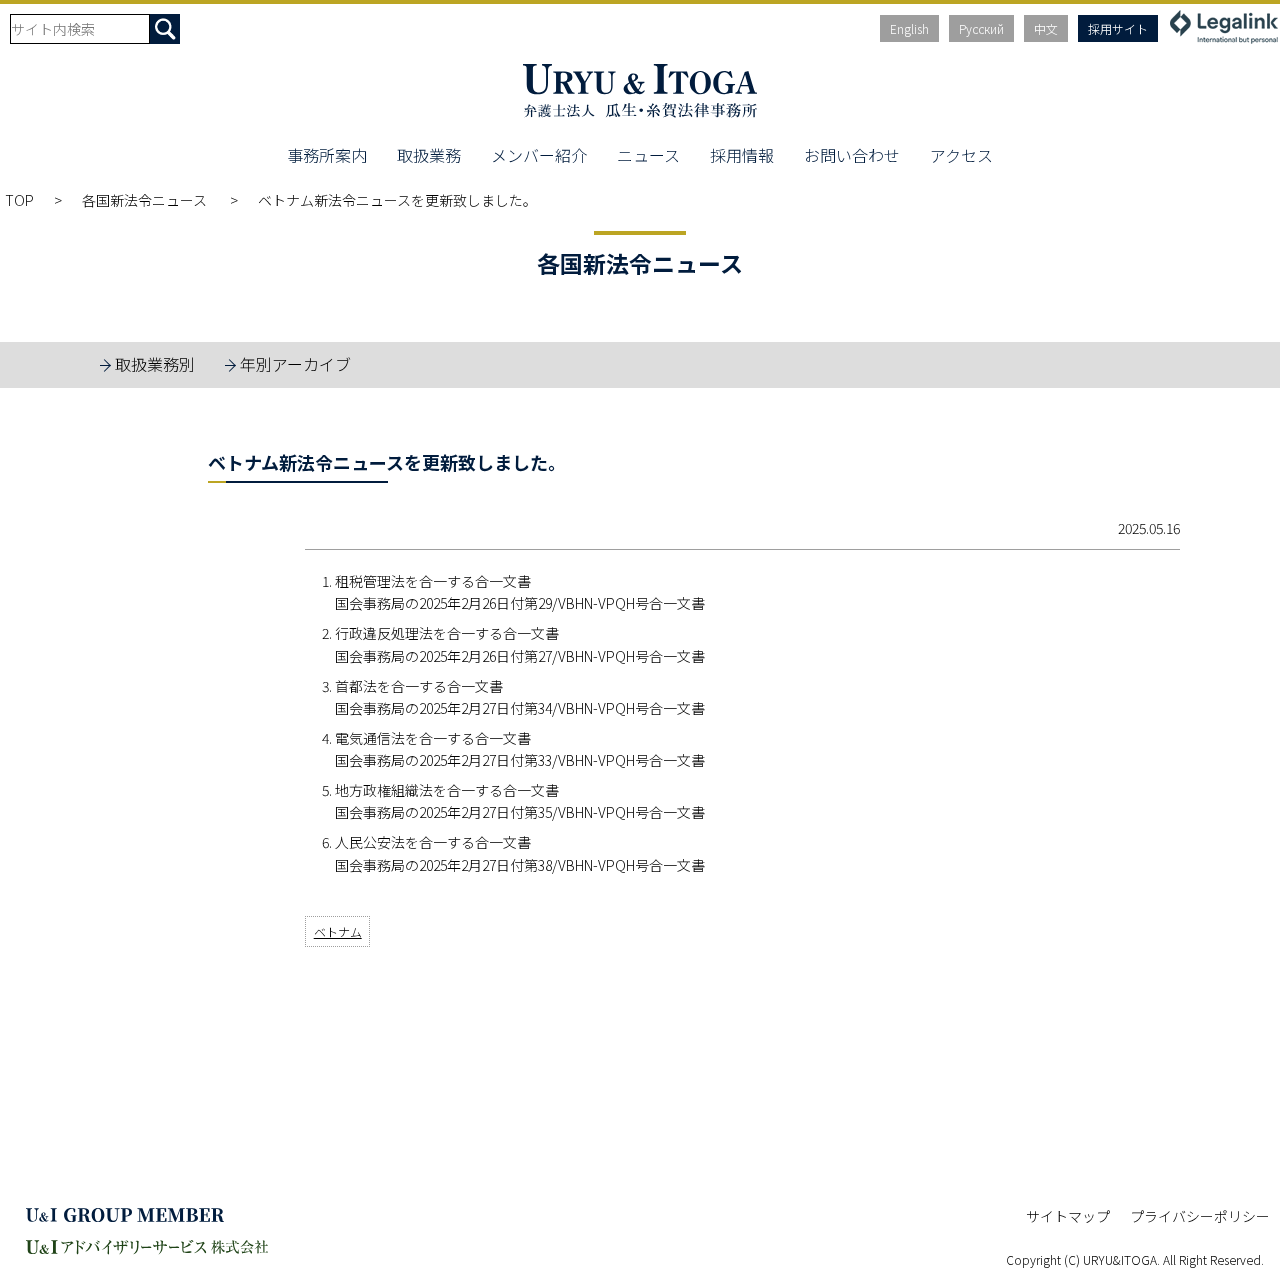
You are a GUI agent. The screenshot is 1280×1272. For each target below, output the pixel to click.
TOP (19, 200)
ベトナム (338, 931)
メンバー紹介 (539, 155)
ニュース (648, 155)
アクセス (961, 155)
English (909, 28)
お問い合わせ (852, 155)
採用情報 (742, 155)
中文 (1046, 28)
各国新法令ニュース (146, 200)
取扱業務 (429, 155)
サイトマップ (1068, 1216)
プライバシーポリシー (1200, 1216)
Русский (981, 28)
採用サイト (1118, 28)
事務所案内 (327, 155)
